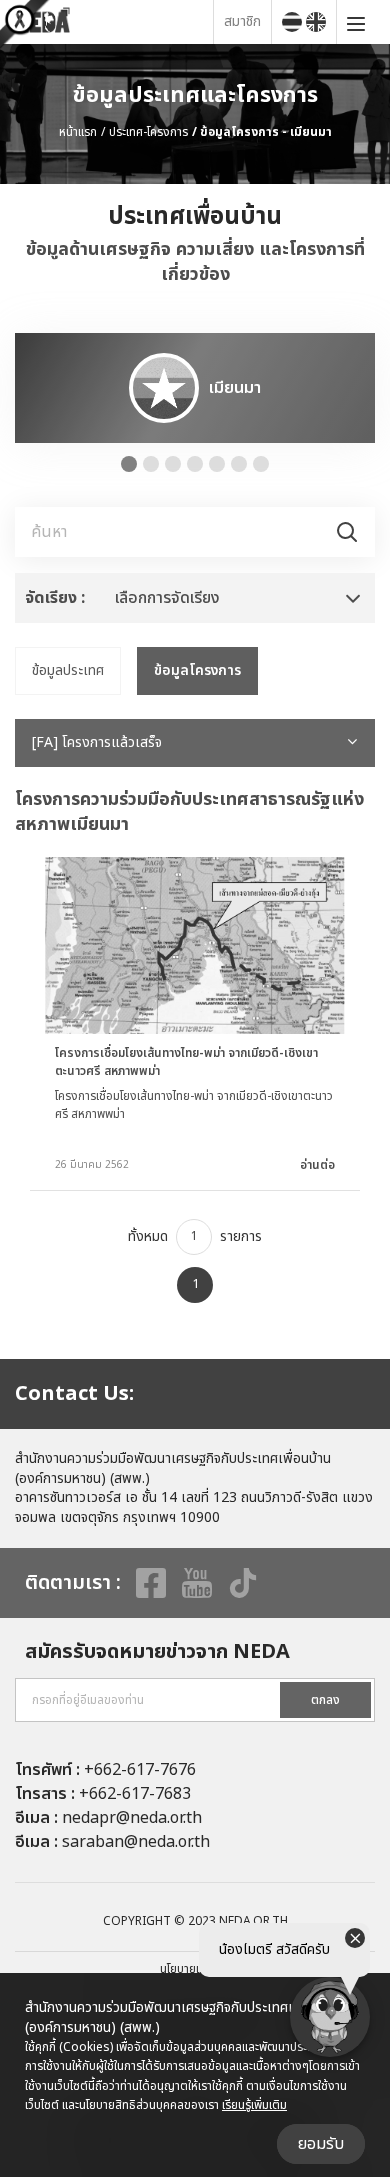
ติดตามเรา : (73, 1583)
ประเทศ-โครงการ (148, 132)
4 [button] (195, 464)
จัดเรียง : (55, 598)
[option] (195, 388)
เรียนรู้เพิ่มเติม (254, 2105)
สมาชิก (242, 21)
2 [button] (151, 464)
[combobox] (195, 598)
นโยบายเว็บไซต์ (195, 1969)
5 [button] (217, 464)
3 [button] (173, 464)
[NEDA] (111, 21)
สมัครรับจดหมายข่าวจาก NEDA (157, 1652)
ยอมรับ (321, 2144)
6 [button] (239, 464)
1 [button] (129, 464)
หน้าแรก (78, 132)
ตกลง (325, 1700)
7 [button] (261, 464)
